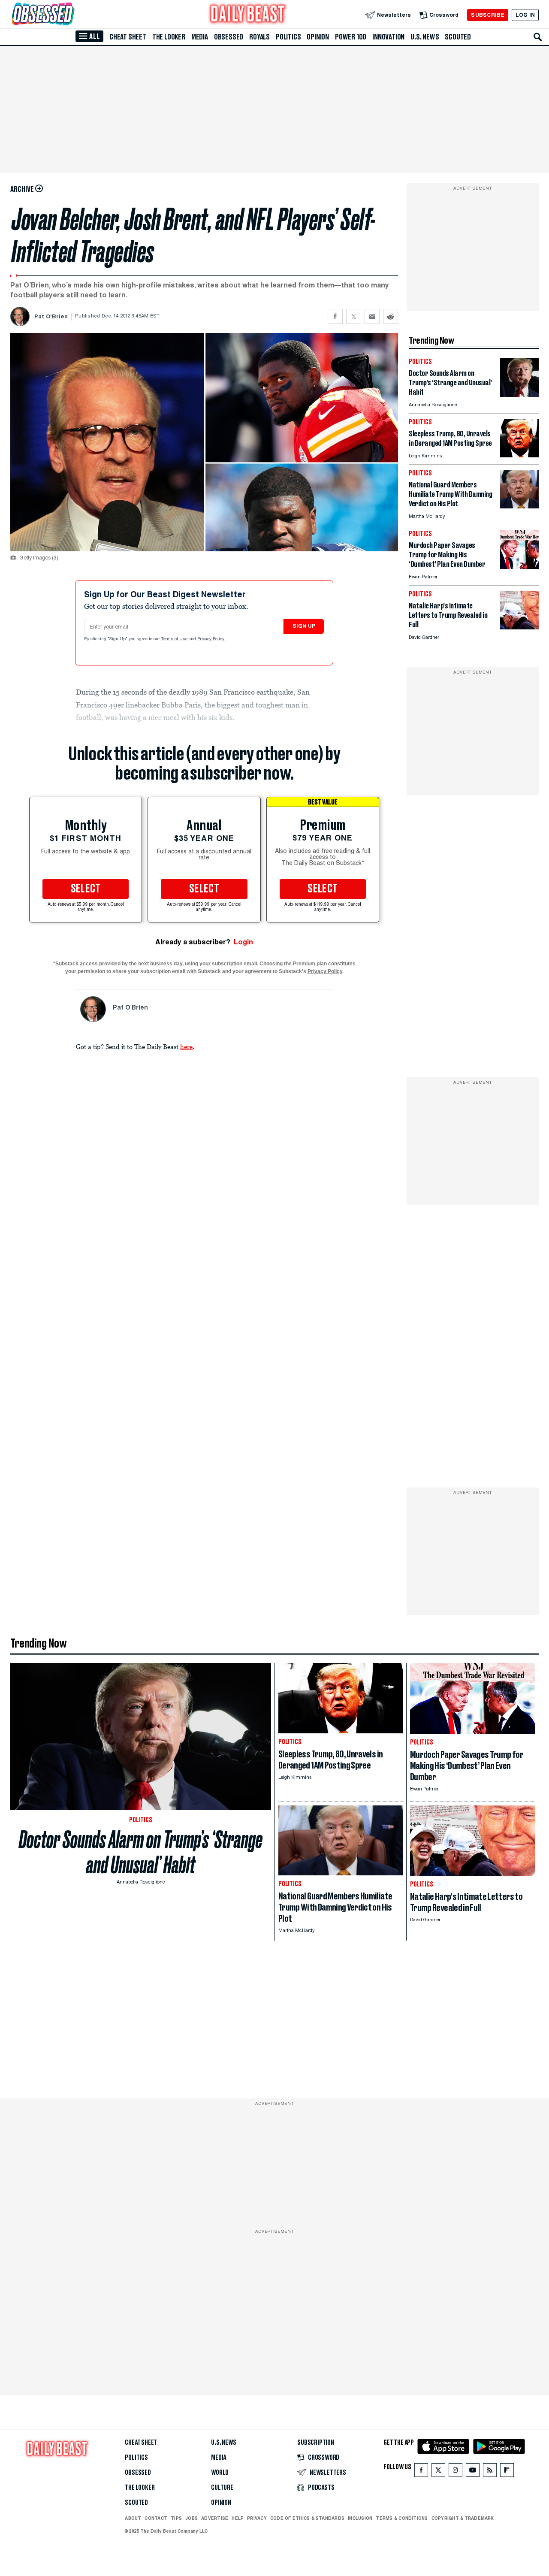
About (133, 2518)
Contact (156, 2518)
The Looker (169, 37)
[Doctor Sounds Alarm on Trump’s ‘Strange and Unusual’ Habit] (519, 395)
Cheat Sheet (128, 37)
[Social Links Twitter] (438, 2472)
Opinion (318, 37)
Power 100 (351, 37)
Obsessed (229, 37)
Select (86, 889)
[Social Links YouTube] (473, 2472)
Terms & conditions (402, 2518)
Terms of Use (175, 639)
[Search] (538, 37)
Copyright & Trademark (463, 2518)
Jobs (192, 2518)
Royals (259, 37)
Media (200, 37)
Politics (288, 37)
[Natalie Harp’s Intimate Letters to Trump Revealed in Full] (519, 627)
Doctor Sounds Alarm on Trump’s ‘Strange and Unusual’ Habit (141, 1852)
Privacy (257, 2518)
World (220, 2473)
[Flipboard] (507, 2472)
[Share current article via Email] (372, 316)
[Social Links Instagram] (455, 2472)
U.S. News (425, 37)
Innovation (388, 37)
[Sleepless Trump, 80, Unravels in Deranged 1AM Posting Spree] (519, 455)
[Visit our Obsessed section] (70, 15)
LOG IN (525, 15)
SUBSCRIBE (487, 15)
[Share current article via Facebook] (335, 316)
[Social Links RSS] (490, 2472)
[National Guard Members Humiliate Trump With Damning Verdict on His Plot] (519, 506)
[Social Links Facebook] (421, 2472)
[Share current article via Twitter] (354, 316)
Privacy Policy (211, 639)
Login (243, 942)
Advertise (215, 2518)
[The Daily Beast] (248, 15)
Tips (176, 2518)
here (186, 1046)
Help (238, 2518)
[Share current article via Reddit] (391, 316)
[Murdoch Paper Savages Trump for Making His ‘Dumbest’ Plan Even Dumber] (519, 567)
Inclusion (360, 2518)
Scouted (458, 37)
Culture (222, 2488)
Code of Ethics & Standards (307, 2518)
